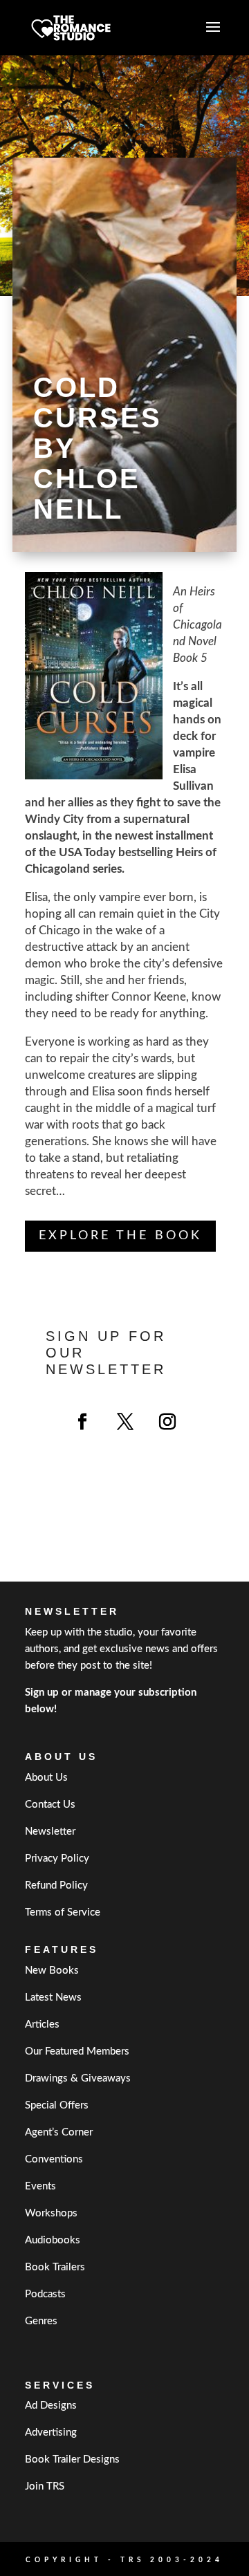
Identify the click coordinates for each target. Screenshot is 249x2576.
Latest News (53, 1998)
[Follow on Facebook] (82, 1422)
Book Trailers (55, 2267)
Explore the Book (120, 1236)
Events (40, 2186)
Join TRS (45, 2486)
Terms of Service (63, 1912)
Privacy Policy (57, 1859)
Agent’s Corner (59, 2132)
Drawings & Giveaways (78, 2078)
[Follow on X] (125, 1422)
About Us (46, 1778)
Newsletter (50, 1832)
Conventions (54, 2159)
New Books (52, 1971)
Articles (42, 2024)
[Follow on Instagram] (167, 1422)
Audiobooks (53, 2240)
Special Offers (57, 2105)
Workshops (51, 2213)
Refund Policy (56, 1885)
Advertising (51, 2433)
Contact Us (50, 1805)
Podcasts (45, 2294)
